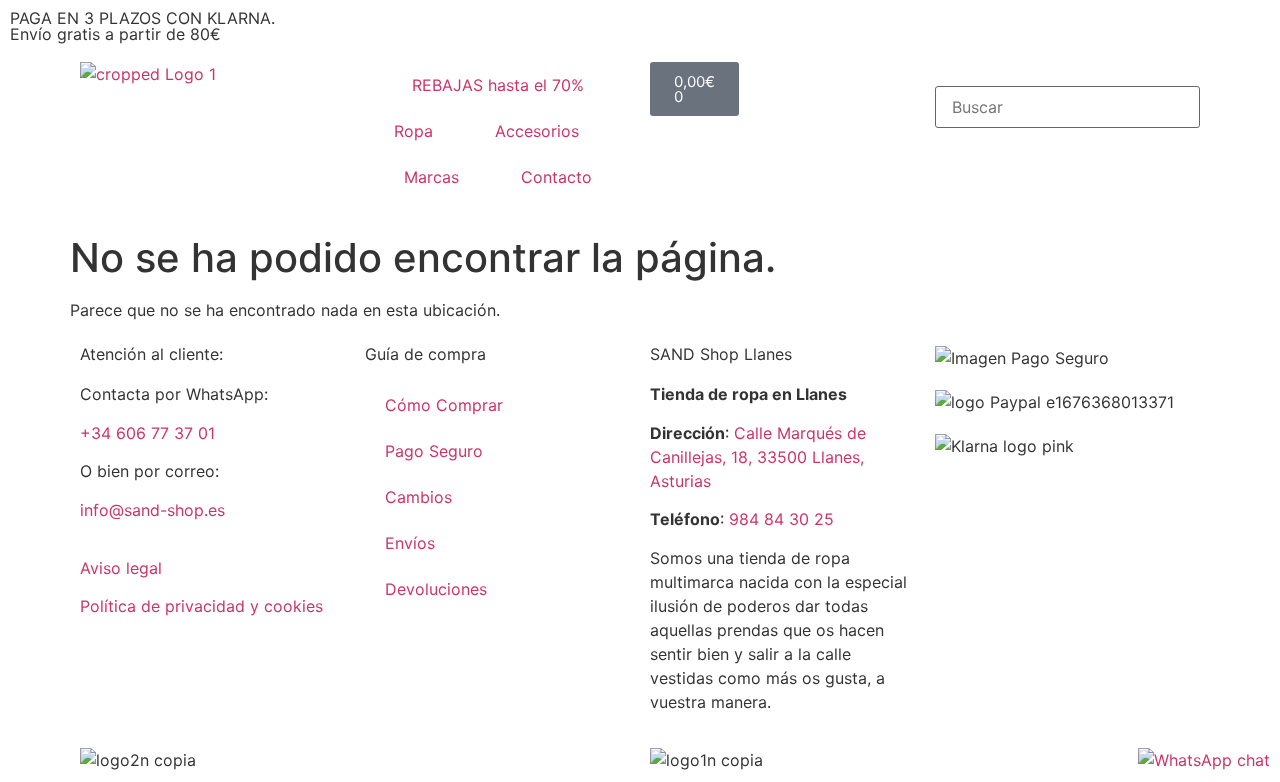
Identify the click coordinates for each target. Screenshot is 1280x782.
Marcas (431, 177)
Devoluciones (436, 589)
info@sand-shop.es (152, 510)
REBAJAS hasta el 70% (498, 85)
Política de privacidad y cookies (201, 606)
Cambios (418, 497)
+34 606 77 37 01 (147, 433)
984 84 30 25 (781, 519)
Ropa (413, 131)
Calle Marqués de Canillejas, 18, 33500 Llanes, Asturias (758, 457)
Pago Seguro (434, 451)
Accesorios (537, 131)
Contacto (556, 177)
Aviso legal (121, 568)
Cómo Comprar (444, 405)
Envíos (410, 543)
